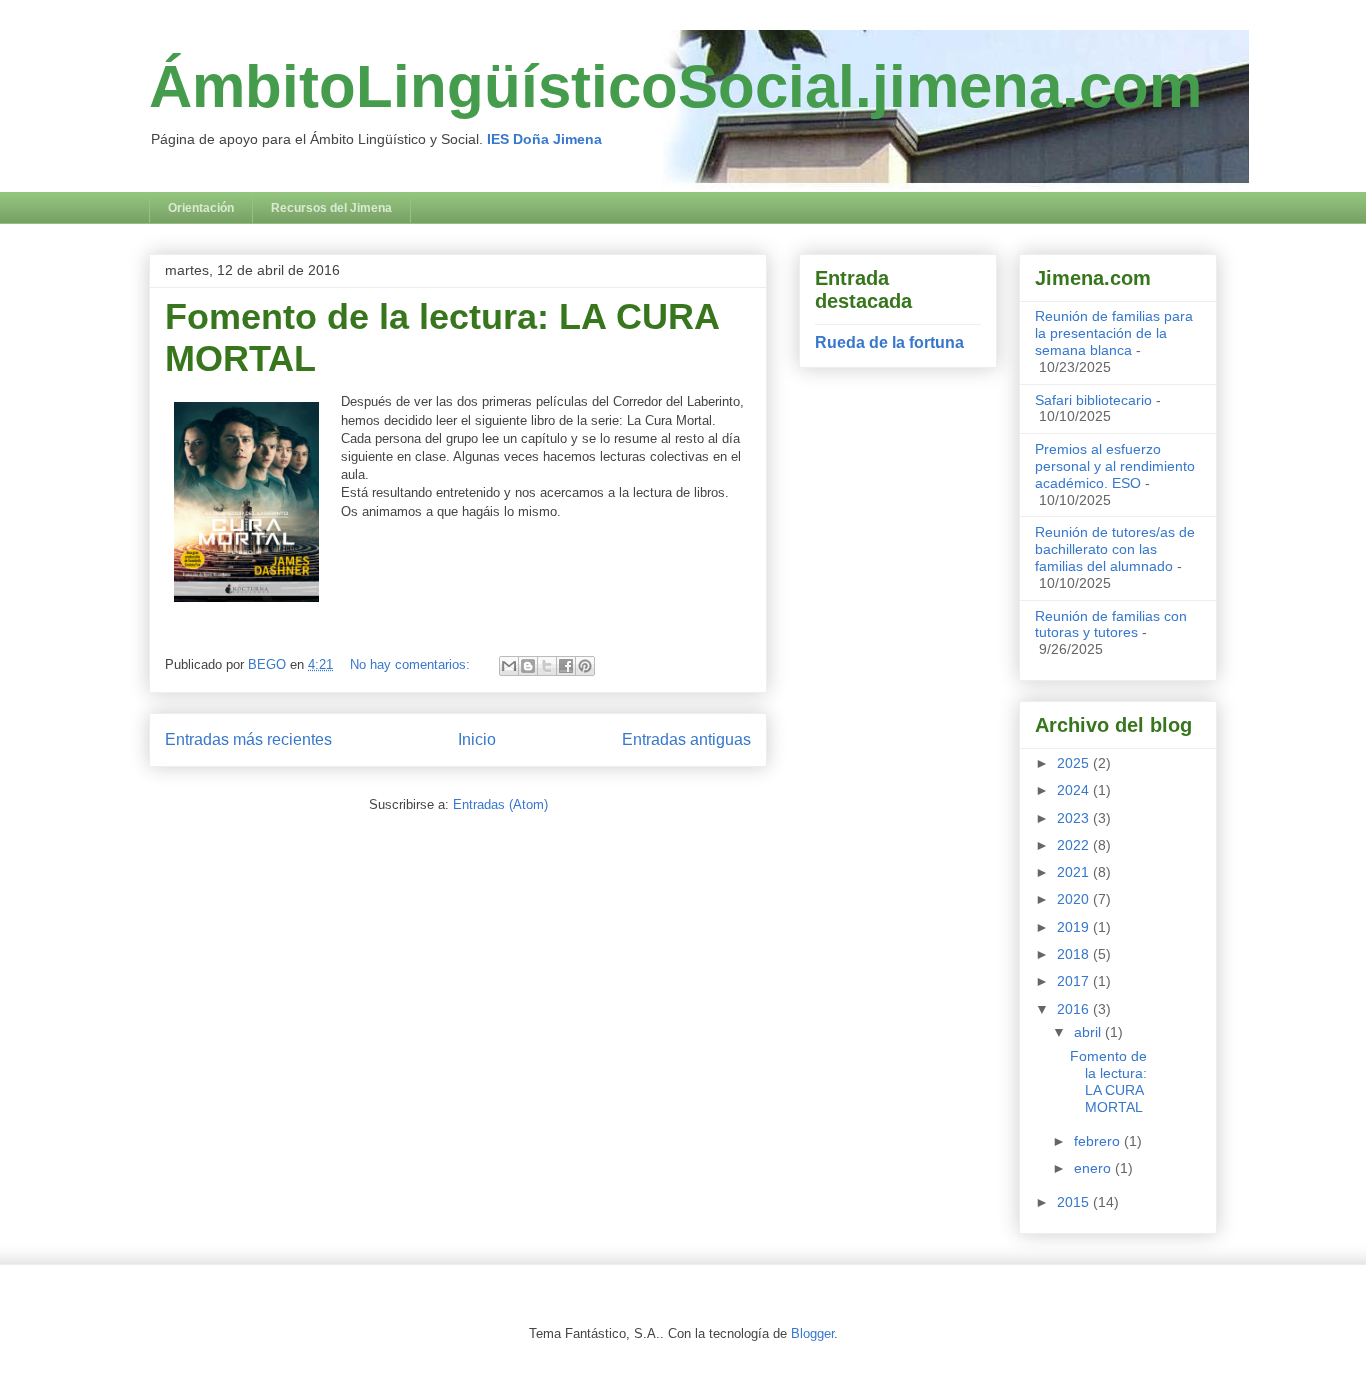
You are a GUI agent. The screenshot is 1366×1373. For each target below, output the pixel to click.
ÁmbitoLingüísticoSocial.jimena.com (675, 86)
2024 (1075, 790)
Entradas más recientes (248, 739)
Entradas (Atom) (500, 804)
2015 (1075, 1202)
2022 (1075, 845)
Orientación (201, 208)
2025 (1075, 763)
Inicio (477, 739)
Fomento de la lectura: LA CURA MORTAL (1108, 1081)
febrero (1099, 1141)
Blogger (812, 1333)
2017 (1075, 981)
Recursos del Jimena (331, 208)
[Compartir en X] (547, 666)
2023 (1075, 818)
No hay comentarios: (412, 664)
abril (1089, 1032)
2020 (1075, 899)
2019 (1075, 927)
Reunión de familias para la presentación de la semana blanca (1114, 333)
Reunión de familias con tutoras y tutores (1111, 624)
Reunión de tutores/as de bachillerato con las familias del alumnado (1115, 549)
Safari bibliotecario (1093, 400)
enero (1094, 1168)
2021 (1075, 872)
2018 (1075, 954)
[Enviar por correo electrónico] (509, 666)
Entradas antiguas (686, 739)
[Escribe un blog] (528, 666)
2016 (1075, 1009)
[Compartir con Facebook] (566, 666)
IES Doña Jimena (544, 139)
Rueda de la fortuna (889, 342)
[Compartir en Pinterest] (585, 666)
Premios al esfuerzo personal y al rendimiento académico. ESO (1115, 466)
